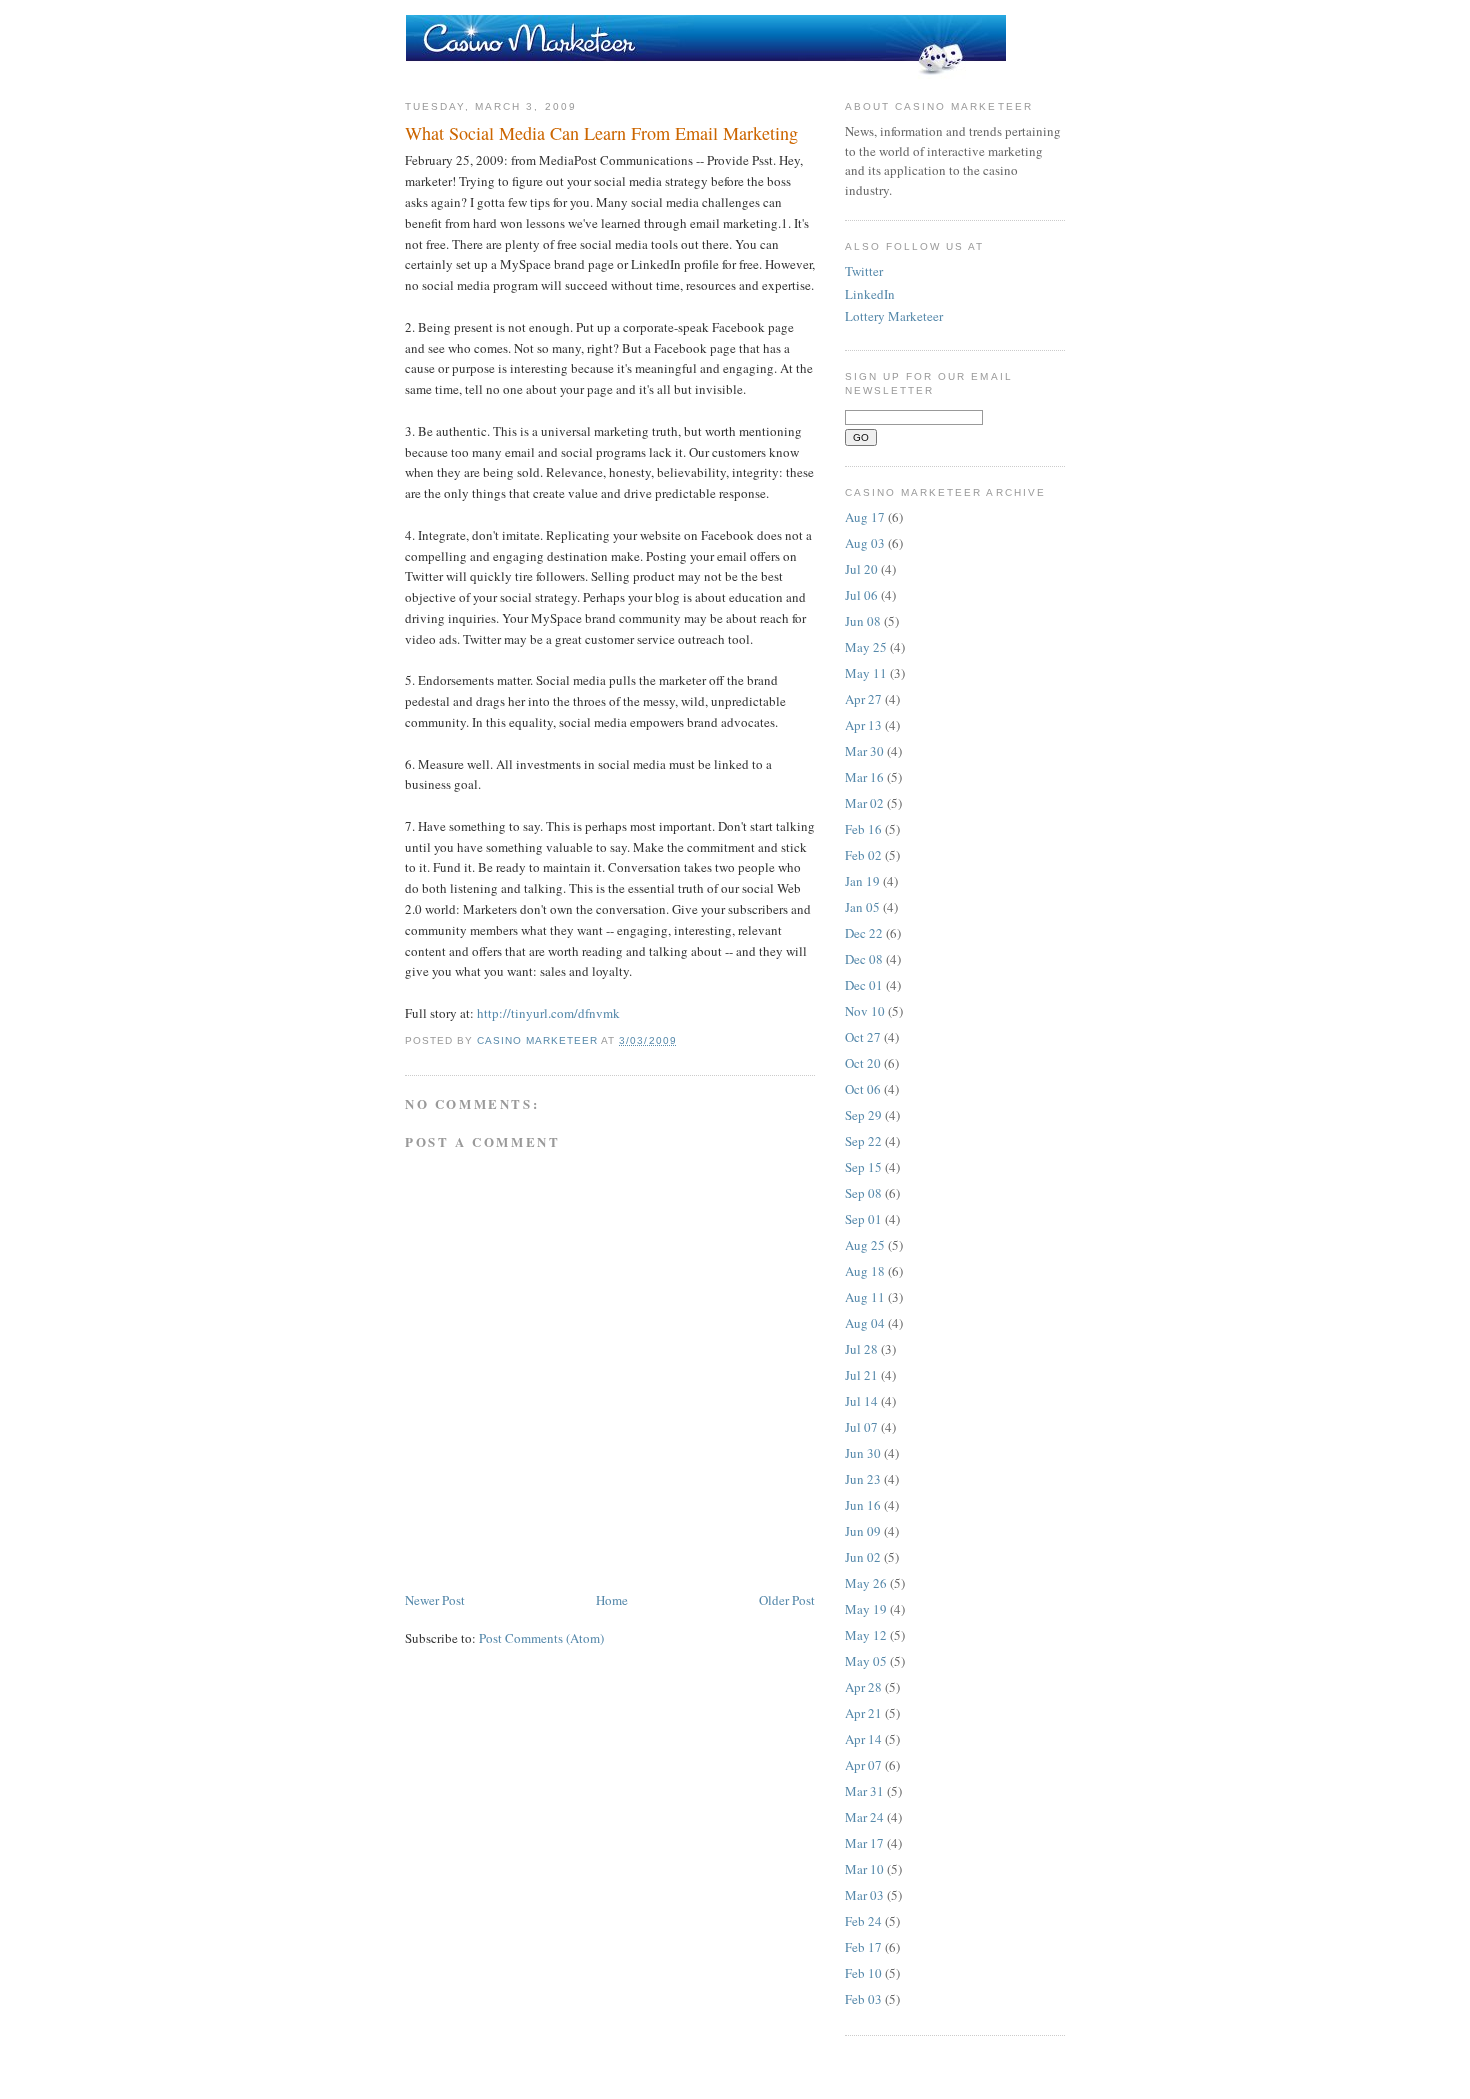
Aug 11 (865, 1297)
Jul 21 (861, 1375)
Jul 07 (861, 1427)
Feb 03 (863, 1999)
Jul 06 (861, 595)
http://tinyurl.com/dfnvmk (548, 1013)
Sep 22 (863, 1141)
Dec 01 (864, 985)
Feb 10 (863, 1973)
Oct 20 (863, 1063)
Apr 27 (863, 699)
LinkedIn (870, 294)
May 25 (866, 647)
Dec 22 (864, 933)
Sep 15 (863, 1167)
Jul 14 (861, 1401)
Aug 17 (865, 517)
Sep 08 (863, 1193)
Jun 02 (863, 1557)
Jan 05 (862, 907)
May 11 (866, 673)
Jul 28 (861, 1349)
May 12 (866, 1635)
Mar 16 (864, 777)
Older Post (787, 1600)
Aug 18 (865, 1271)
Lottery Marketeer (894, 316)
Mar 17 (864, 1843)
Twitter (864, 271)
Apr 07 (863, 1765)
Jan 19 (862, 881)
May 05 (866, 1661)
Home (612, 1600)
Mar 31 (864, 1791)
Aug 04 (865, 1323)
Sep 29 (863, 1115)
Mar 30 (864, 751)
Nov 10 (865, 1011)
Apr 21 (863, 1713)
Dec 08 (864, 959)
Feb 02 (863, 855)
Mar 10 (864, 1869)
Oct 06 (863, 1089)
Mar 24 (864, 1817)
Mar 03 (864, 1895)
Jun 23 (863, 1479)
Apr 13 (863, 725)
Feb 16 (863, 829)
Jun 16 (863, 1505)
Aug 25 (865, 1245)
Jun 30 (863, 1453)
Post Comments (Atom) (541, 1638)
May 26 (866, 1583)
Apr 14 (863, 1739)
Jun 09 (863, 1531)
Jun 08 (863, 621)
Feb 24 (863, 1921)
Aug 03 (865, 543)
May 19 (866, 1609)
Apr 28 (863, 1687)
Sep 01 (863, 1219)
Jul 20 (861, 569)
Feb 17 (863, 1947)
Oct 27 (863, 1037)
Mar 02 (864, 803)
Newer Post (435, 1600)
